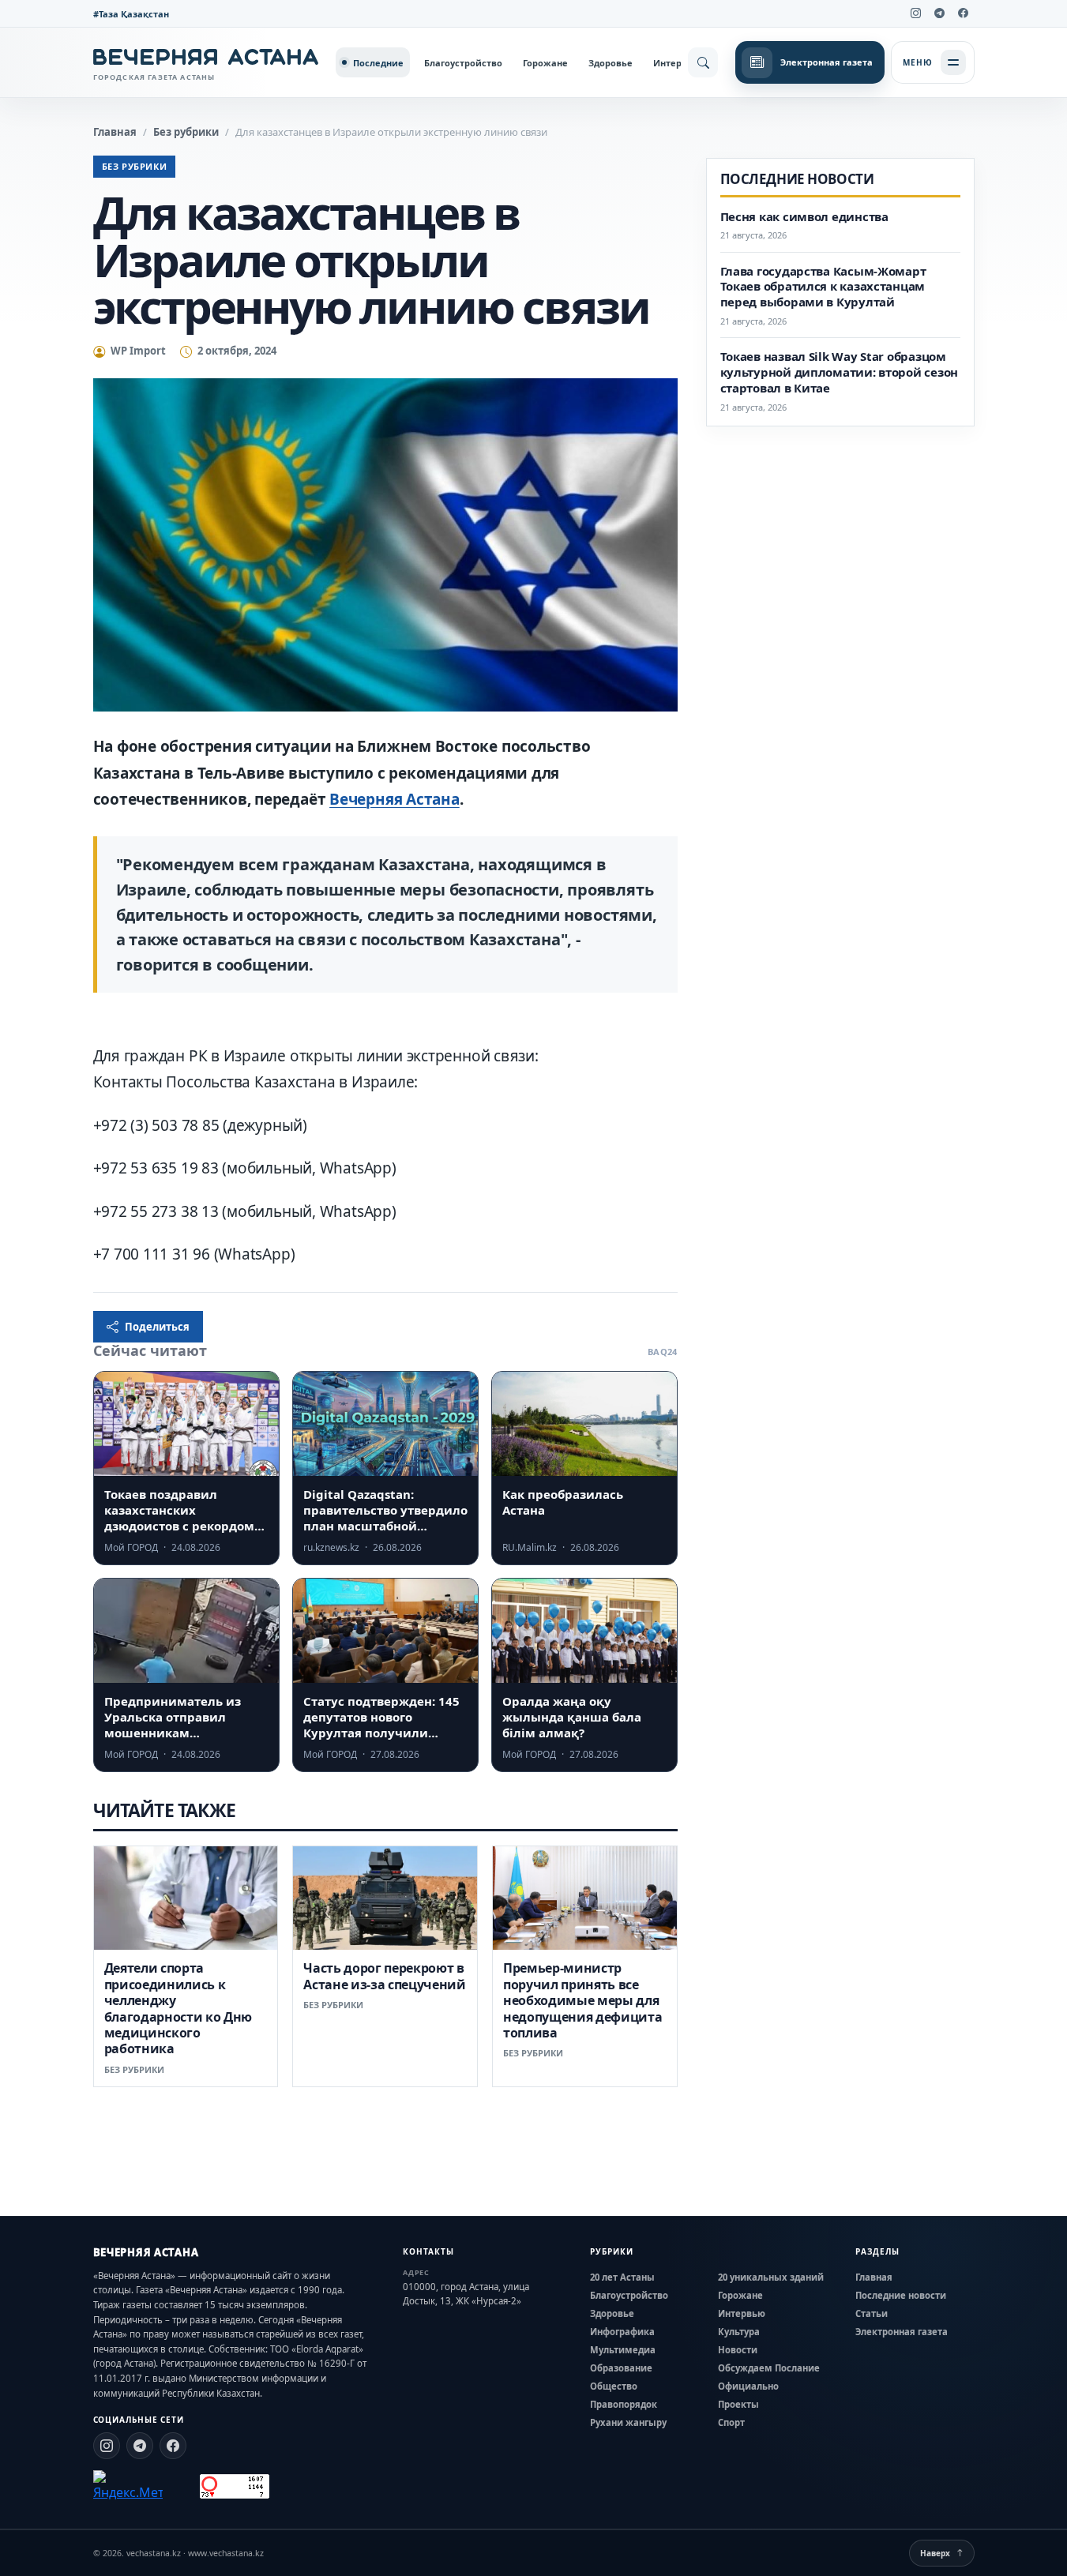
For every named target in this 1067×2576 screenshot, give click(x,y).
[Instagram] (916, 13)
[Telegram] (940, 13)
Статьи (872, 2313)
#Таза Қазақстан (131, 14)
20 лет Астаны (622, 2277)
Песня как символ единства (804, 217)
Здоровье (611, 63)
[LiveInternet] (181, 2486)
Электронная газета (902, 2332)
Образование (621, 2368)
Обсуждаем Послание (769, 2368)
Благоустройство (463, 63)
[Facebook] (964, 13)
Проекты (738, 2404)
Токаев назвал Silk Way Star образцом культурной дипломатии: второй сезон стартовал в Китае (840, 372)
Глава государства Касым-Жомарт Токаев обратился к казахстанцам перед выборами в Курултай (823, 287)
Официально (748, 2386)
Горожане (545, 63)
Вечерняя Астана (394, 799)
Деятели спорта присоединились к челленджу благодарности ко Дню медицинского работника (178, 2008)
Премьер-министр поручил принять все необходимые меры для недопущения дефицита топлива (583, 2000)
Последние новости (901, 2295)
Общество (614, 2386)
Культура (739, 2332)
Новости (738, 2350)
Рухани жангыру (628, 2422)
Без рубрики (186, 132)
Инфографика (622, 2332)
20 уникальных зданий (771, 2277)
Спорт (731, 2422)
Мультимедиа (623, 2350)
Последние (378, 63)
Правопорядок (624, 2404)
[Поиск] (703, 62)
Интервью (677, 63)
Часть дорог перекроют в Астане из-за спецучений (385, 1976)
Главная (115, 132)
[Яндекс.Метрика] (128, 2486)
